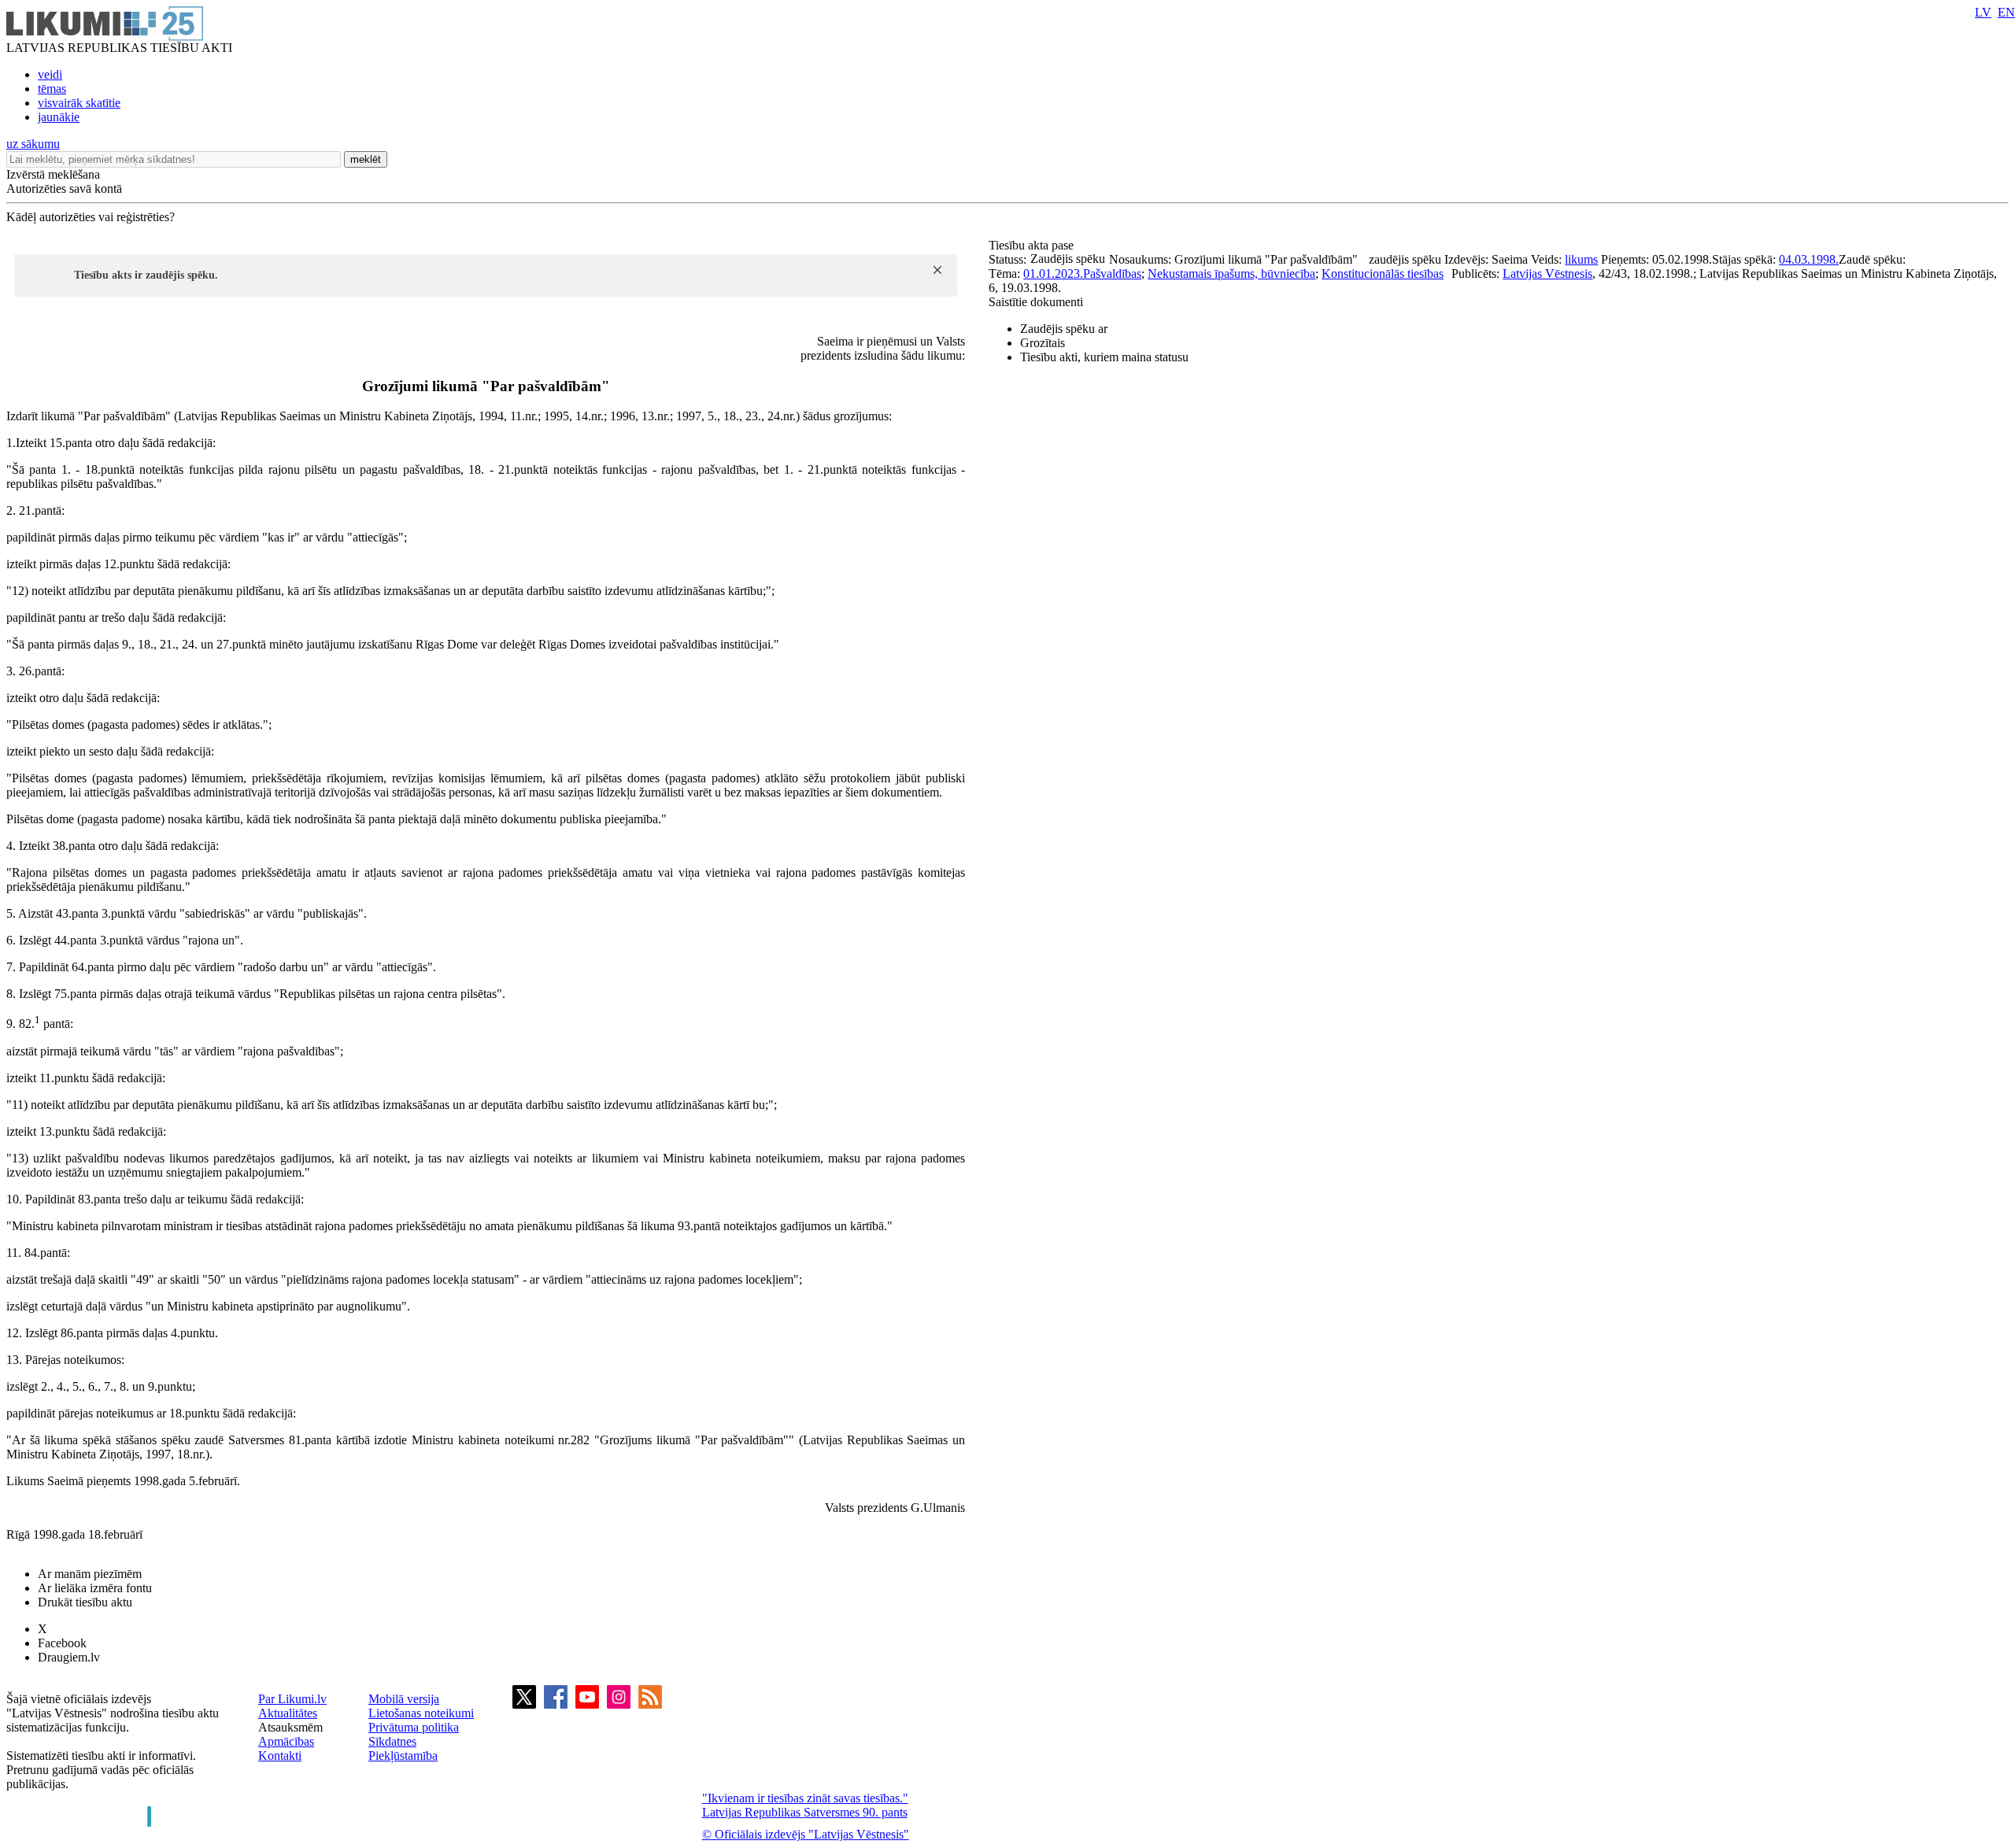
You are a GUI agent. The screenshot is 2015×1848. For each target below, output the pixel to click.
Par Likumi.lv (292, 1699)
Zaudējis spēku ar (1064, 329)
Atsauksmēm (290, 1727)
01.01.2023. (1053, 274)
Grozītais (1043, 343)
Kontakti (280, 1756)
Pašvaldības (1112, 274)
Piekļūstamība (403, 1756)
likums (1581, 259)
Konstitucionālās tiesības (1383, 274)
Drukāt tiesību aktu (85, 1602)
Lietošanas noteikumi (421, 1713)
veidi (50, 74)
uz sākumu (33, 144)
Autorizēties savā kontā (64, 188)
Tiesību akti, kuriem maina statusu (1104, 357)
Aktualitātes (288, 1713)
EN (2006, 12)
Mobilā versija (404, 1699)
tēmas (52, 89)
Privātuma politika (414, 1727)
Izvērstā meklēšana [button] (53, 174)
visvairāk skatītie (79, 103)
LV (1983, 12)
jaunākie (59, 117)
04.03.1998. (1809, 259)
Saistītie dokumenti (1036, 302)
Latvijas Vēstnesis (1547, 274)
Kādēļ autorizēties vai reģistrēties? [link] (91, 217)
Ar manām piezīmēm (90, 1574)
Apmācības (286, 1741)
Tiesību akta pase (1033, 245)
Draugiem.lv (69, 1657)
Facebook (62, 1643)
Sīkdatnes (392, 1741)
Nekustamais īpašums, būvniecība (1231, 274)
